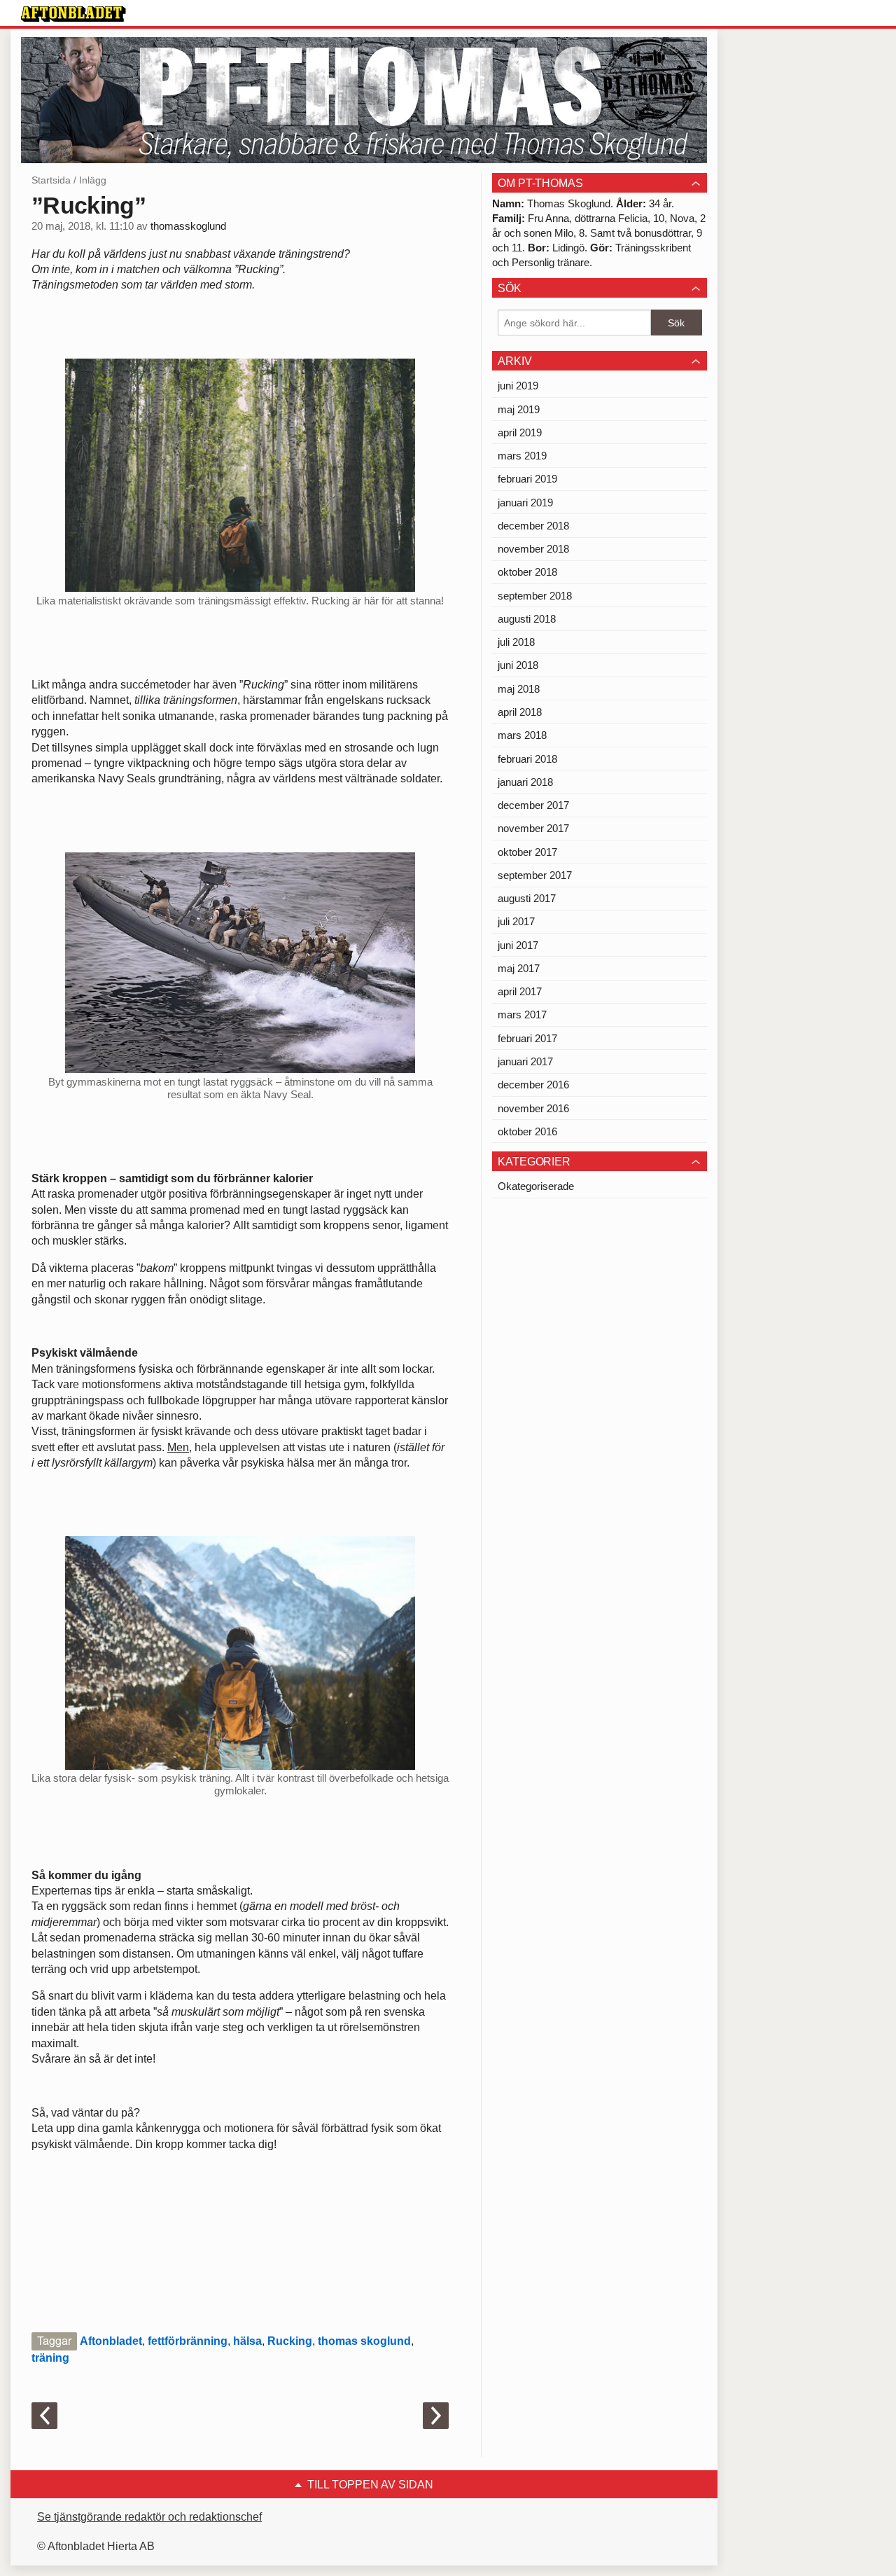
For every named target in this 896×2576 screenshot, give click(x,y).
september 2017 (535, 875)
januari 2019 (525, 503)
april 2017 (520, 991)
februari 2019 (527, 479)
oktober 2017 (527, 852)
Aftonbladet (111, 2341)
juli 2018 (516, 642)
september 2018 (535, 596)
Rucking (290, 2341)
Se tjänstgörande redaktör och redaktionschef (149, 2517)
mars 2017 (522, 1015)
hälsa (247, 2341)
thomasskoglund (188, 226)
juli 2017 (516, 921)
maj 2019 (519, 409)
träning (50, 2358)
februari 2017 (527, 1038)
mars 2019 (522, 456)
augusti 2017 (527, 898)
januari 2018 (525, 782)
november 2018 (533, 549)
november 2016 (533, 1108)
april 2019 (520, 432)
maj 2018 (519, 689)
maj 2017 (519, 968)
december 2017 (533, 805)
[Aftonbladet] (73, 14)
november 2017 (533, 828)
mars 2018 (522, 735)
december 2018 (533, 526)
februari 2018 (527, 759)
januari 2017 (525, 1061)
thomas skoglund (364, 2341)
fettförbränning (188, 2341)
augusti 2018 (527, 619)
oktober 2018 (527, 572)
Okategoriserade (536, 1186)
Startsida (51, 180)
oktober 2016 (527, 1131)
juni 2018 (518, 665)
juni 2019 (518, 386)
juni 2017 (518, 945)
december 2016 (533, 1085)
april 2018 (520, 712)
